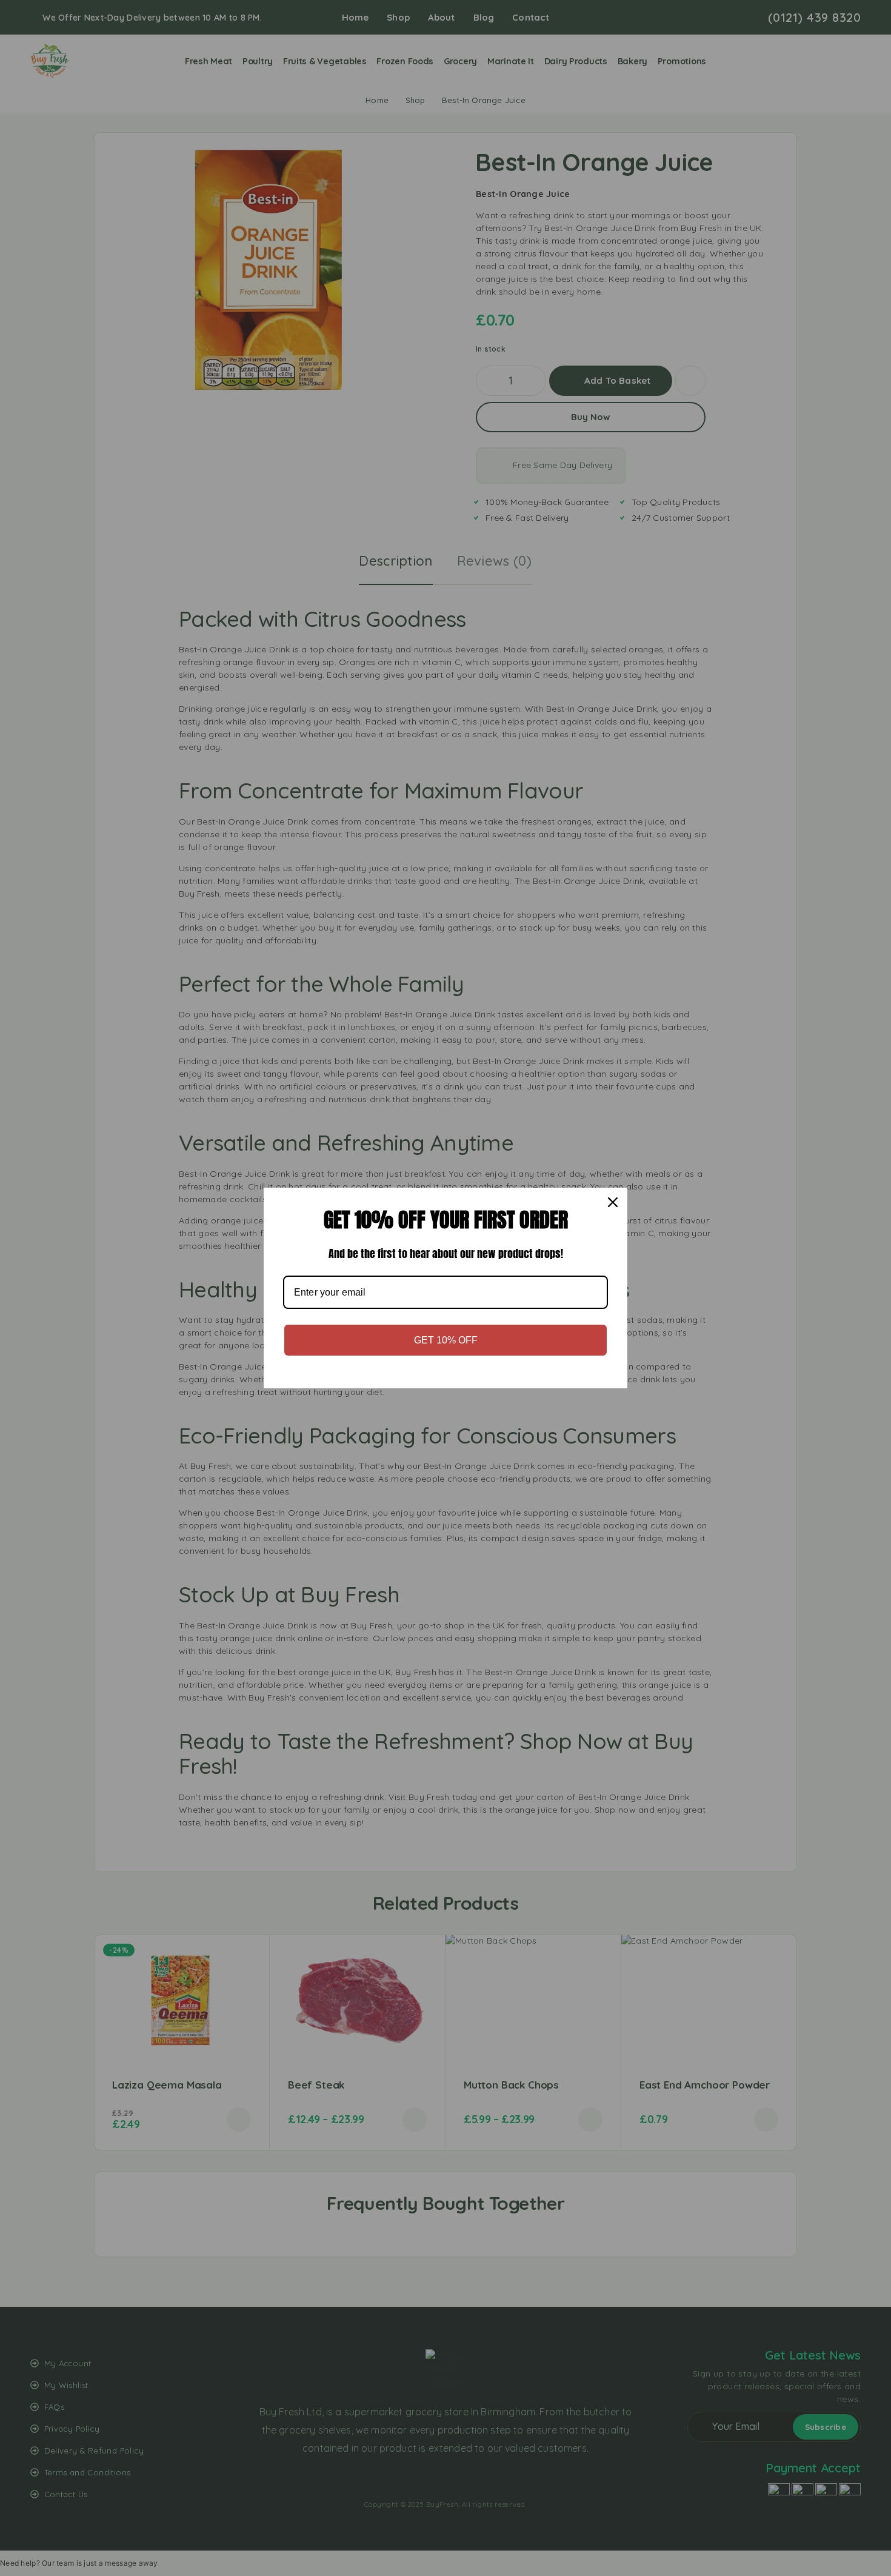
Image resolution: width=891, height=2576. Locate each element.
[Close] (613, 1202)
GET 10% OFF (446, 1340)
